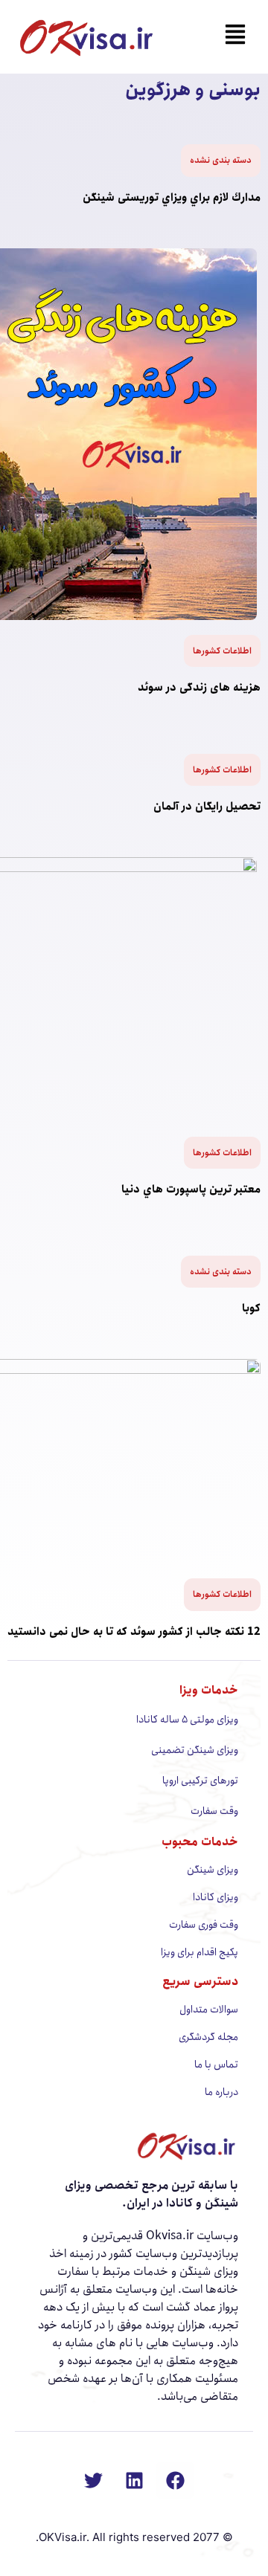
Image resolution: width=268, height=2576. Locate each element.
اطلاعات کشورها (222, 651)
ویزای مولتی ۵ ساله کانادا (187, 1720)
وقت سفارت (214, 1811)
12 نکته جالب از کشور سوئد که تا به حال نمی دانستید (134, 1632)
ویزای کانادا (216, 1897)
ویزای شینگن (213, 1870)
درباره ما (221, 2092)
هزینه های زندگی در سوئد (199, 688)
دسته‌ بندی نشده (221, 160)
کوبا (251, 1308)
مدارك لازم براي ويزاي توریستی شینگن (172, 198)
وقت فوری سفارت (204, 1925)
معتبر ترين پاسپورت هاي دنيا (191, 1189)
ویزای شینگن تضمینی (195, 1750)
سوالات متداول (209, 2010)
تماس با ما (216, 2065)
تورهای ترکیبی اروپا (200, 1781)
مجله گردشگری (208, 2037)
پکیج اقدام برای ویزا (200, 1952)
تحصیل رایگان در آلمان (207, 807)
